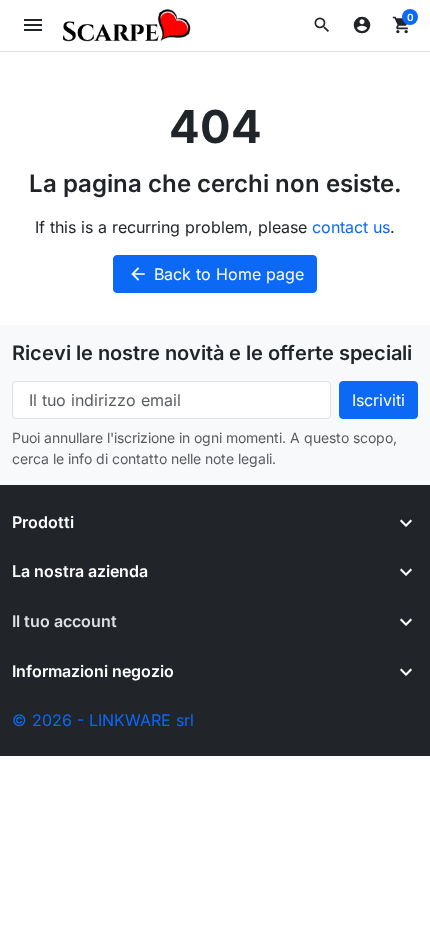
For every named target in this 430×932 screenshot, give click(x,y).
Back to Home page (216, 274)
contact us (351, 227)
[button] (322, 25)
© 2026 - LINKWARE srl (103, 720)
